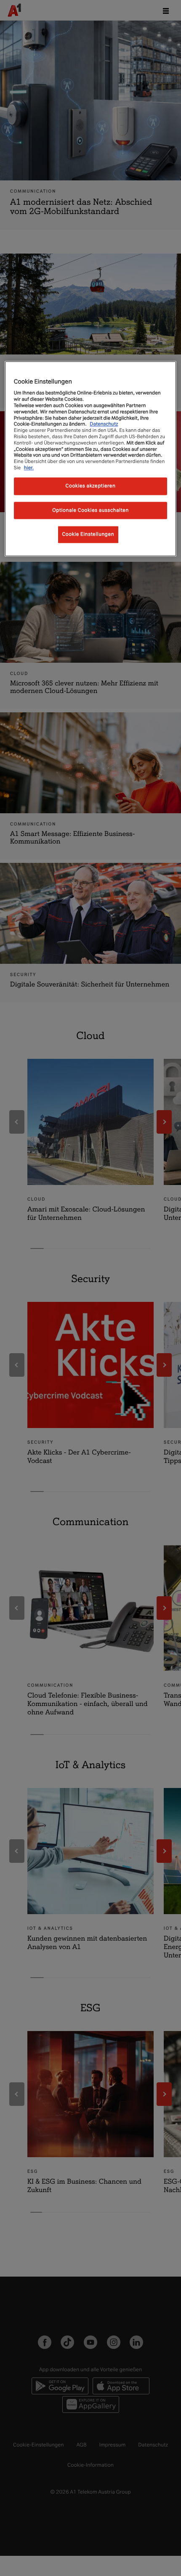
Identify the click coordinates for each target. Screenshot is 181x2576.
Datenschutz (104, 424)
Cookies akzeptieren (91, 486)
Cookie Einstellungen (88, 534)
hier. (29, 468)
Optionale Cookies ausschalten (90, 510)
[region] (91, 459)
